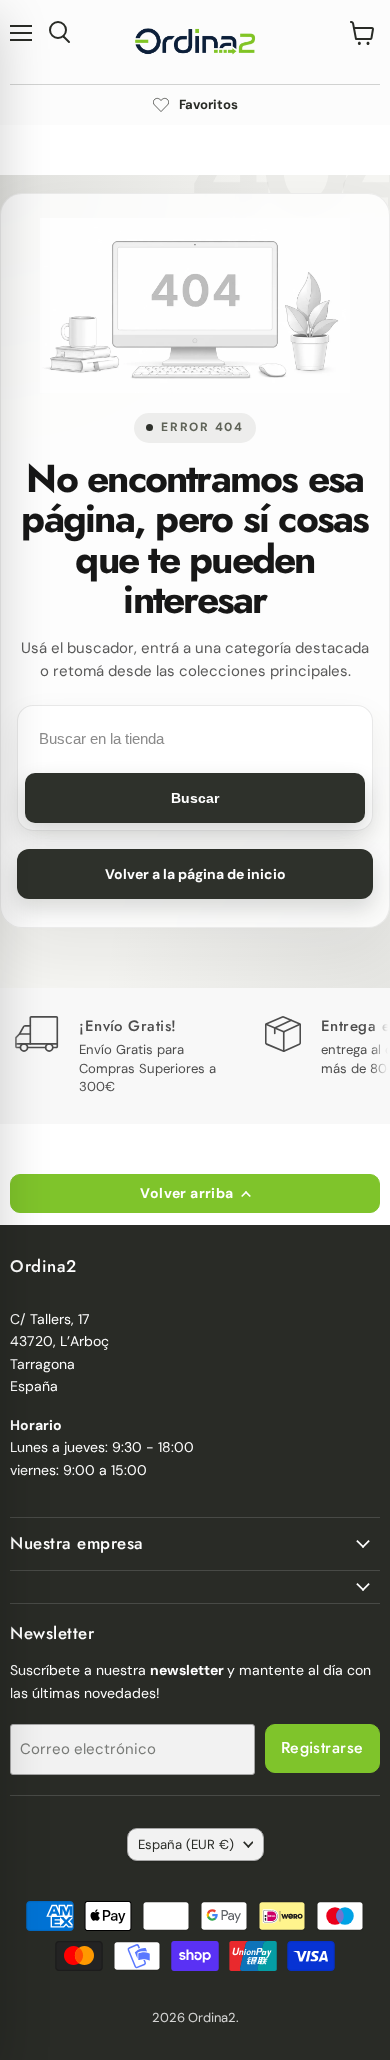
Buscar (195, 798)
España (186, 1844)
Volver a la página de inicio (195, 874)
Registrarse (322, 1747)
